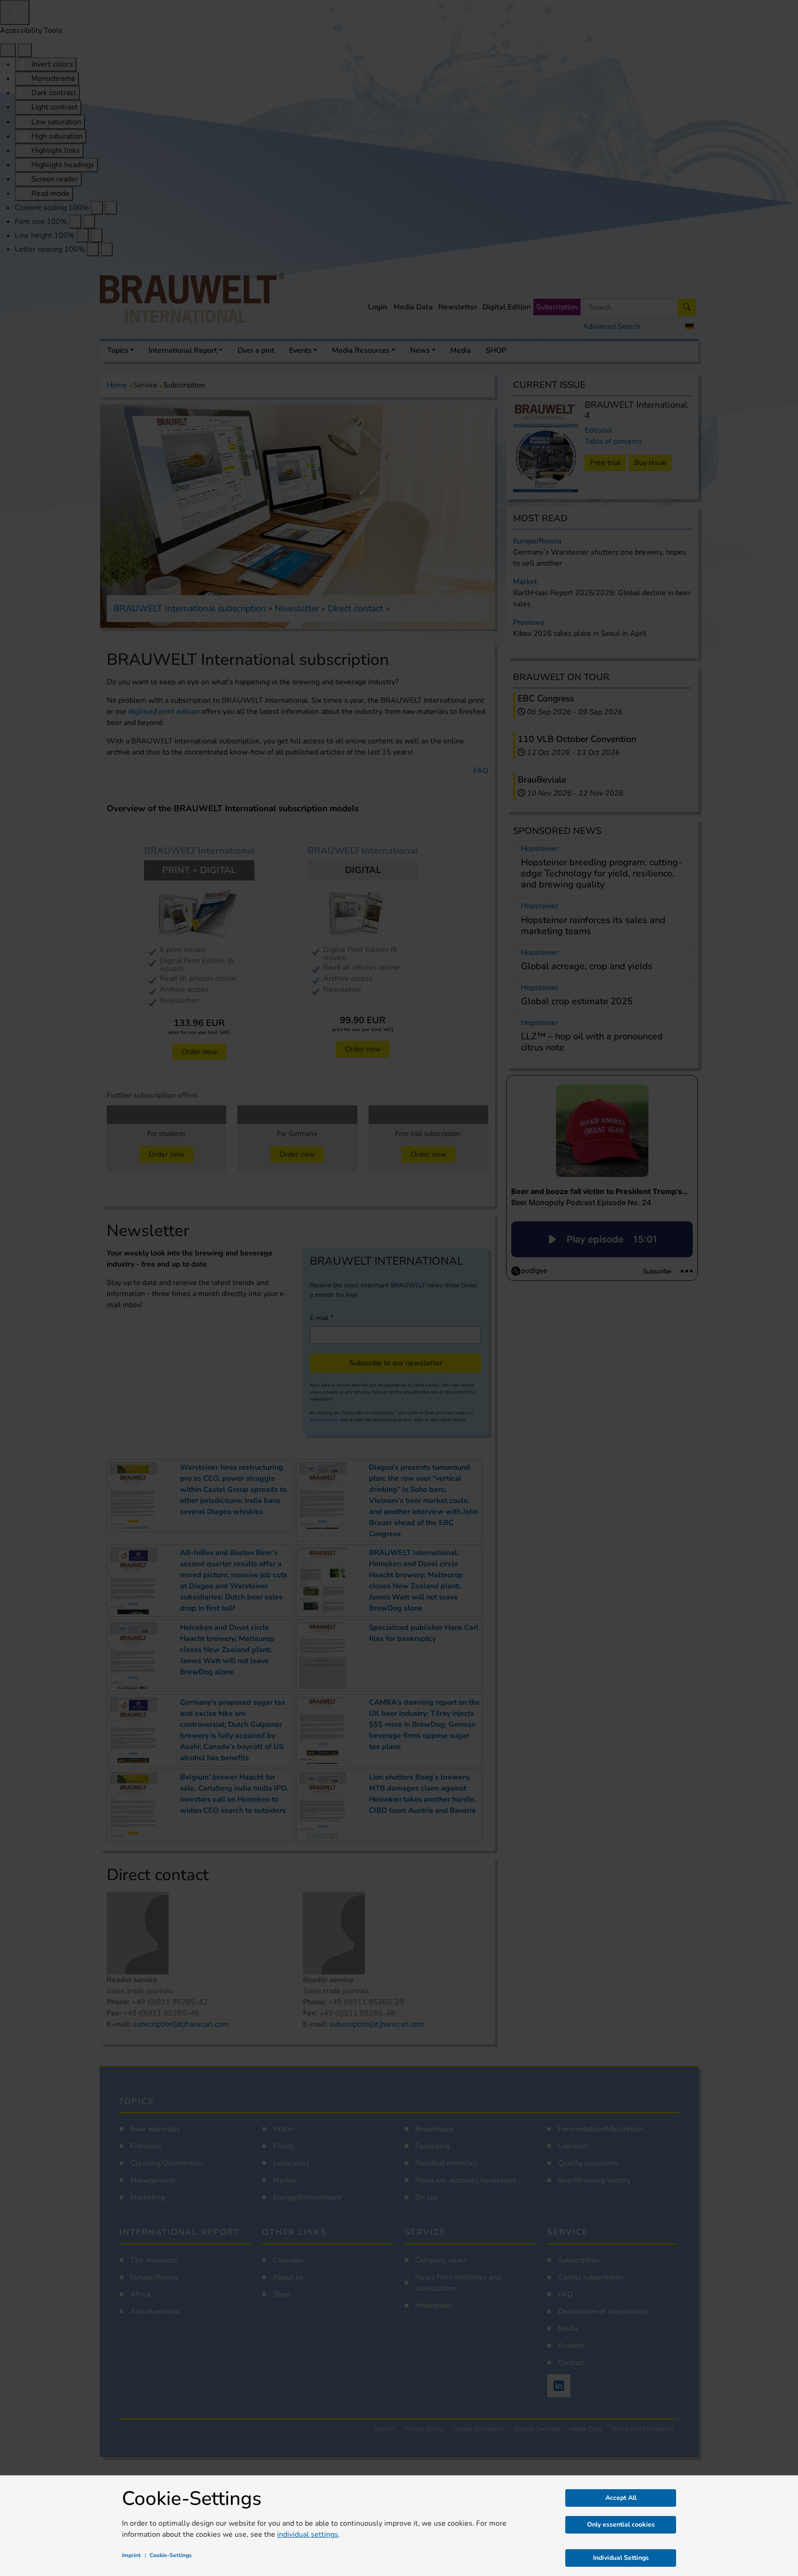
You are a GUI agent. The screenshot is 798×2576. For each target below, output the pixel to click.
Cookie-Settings (171, 2555)
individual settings (308, 2534)
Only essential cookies (621, 2525)
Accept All (621, 2498)
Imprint (131, 2555)
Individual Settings (621, 2558)
